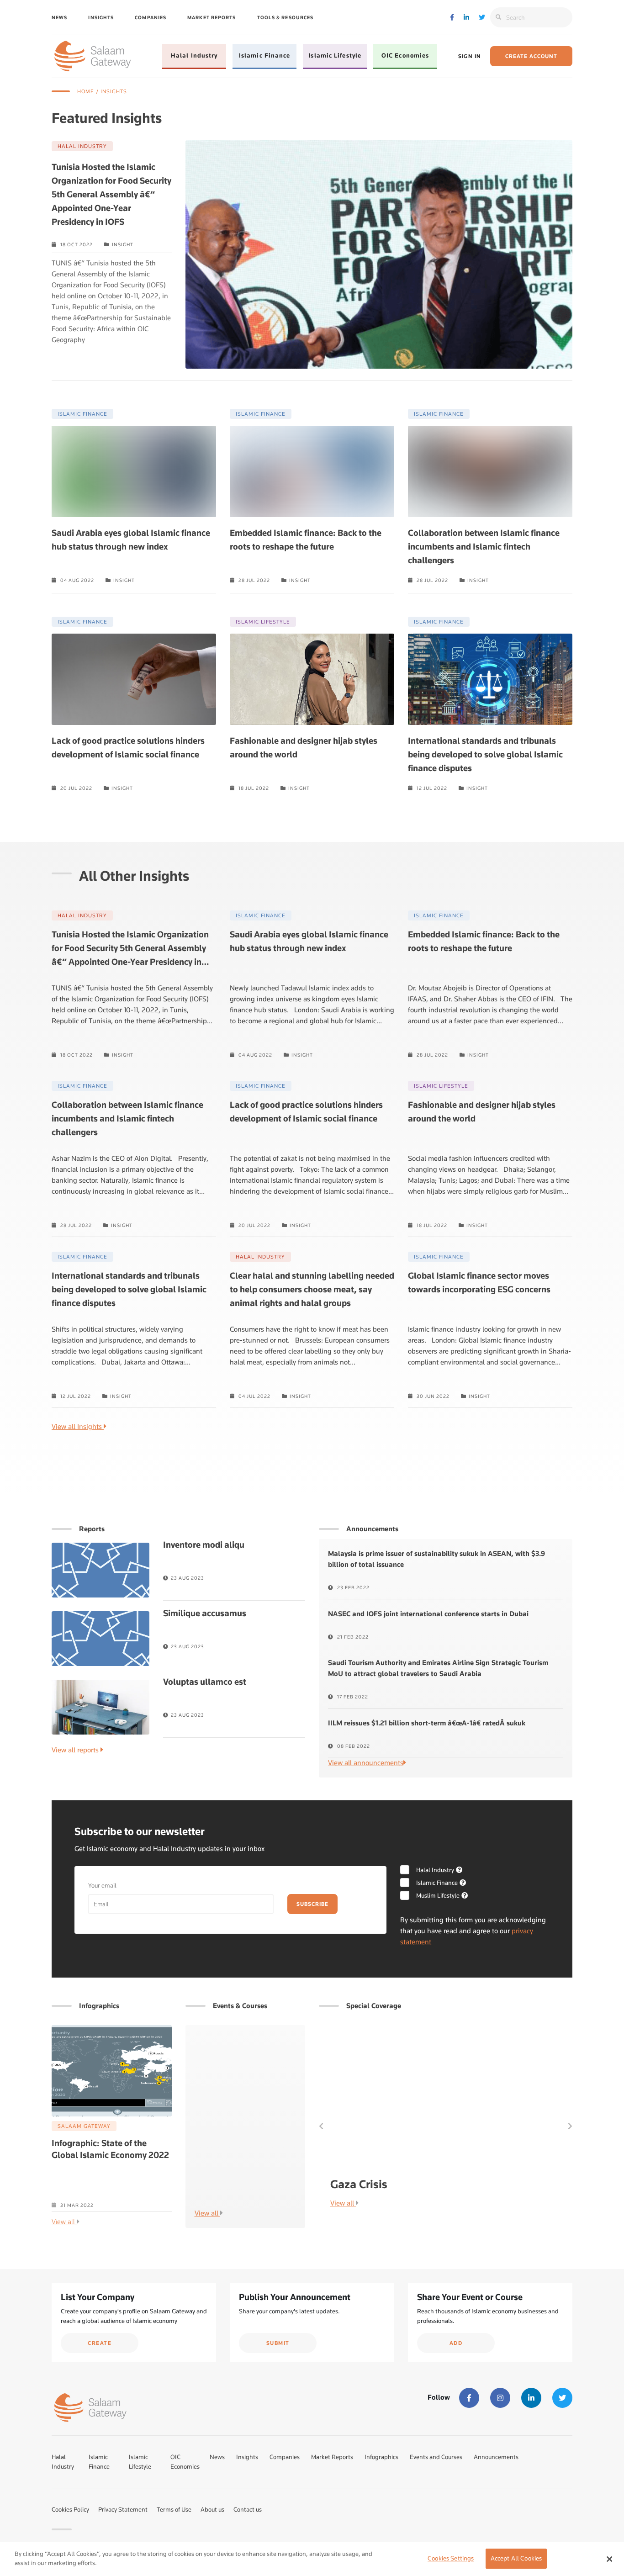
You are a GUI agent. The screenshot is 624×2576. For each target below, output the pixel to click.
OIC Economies (405, 55)
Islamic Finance (265, 55)
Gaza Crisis (359, 2184)
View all (64, 2222)
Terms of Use (174, 2509)
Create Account (531, 56)
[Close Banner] (609, 2559)
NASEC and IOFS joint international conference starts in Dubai (428, 1614)
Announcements (496, 2457)
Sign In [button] (470, 56)
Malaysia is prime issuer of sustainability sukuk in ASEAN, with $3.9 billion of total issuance (436, 1559)
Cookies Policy (70, 2509)
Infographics (381, 2457)
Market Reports (212, 17)
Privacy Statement (123, 2509)
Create (100, 2343)
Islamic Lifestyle (335, 55)
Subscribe (312, 1904)
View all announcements (366, 1763)
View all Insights (78, 1427)
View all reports (76, 1750)
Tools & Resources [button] (286, 17)
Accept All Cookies (516, 2559)
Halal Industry (194, 55)
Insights (101, 17)
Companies (151, 17)
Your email (102, 1885)
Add (456, 2343)
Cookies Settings (451, 2559)
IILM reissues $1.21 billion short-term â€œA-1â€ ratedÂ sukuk (427, 1723)
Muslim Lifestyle (438, 1895)
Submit (278, 2343)
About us (212, 2509)
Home (86, 91)
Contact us (248, 2509)
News (59, 17)
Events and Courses (436, 2457)
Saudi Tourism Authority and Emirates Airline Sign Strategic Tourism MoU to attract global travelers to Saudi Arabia (438, 1668)
